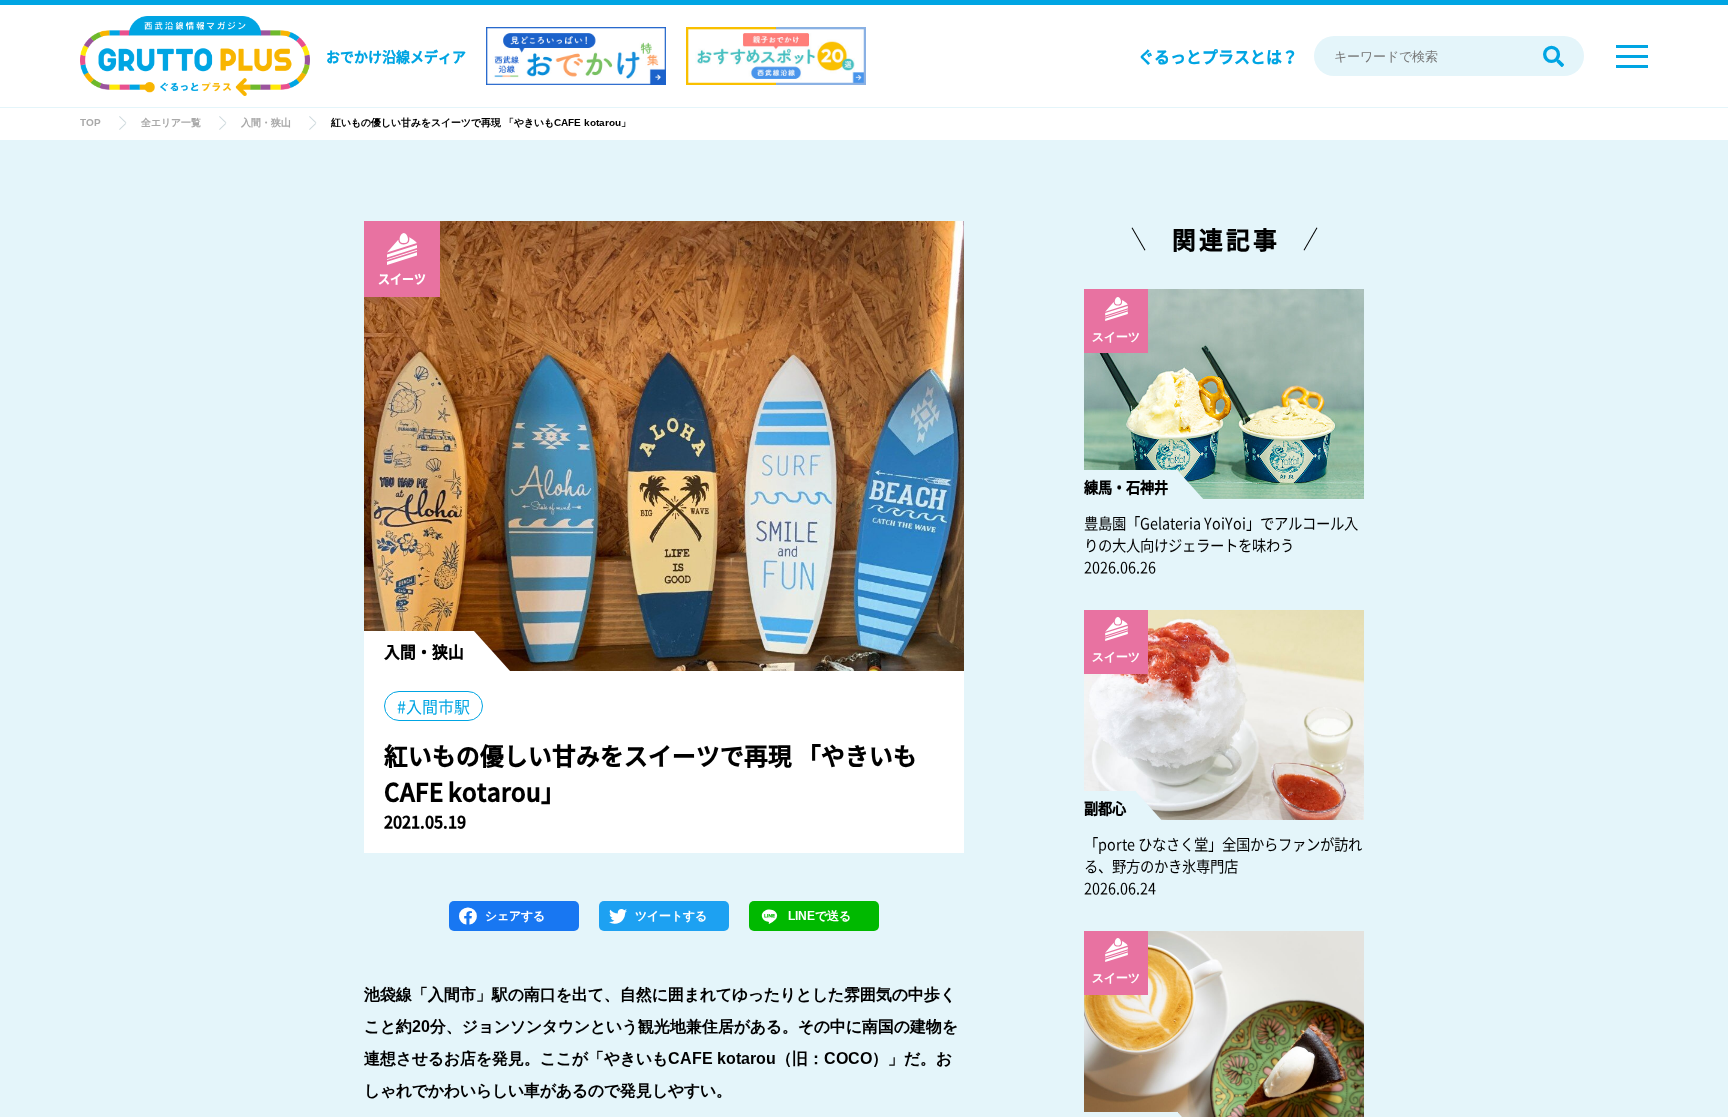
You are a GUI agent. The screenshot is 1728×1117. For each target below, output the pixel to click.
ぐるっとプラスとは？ (1218, 56)
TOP (90, 122)
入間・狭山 (266, 122)
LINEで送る (819, 916)
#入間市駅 (433, 706)
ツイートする (671, 916)
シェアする (515, 916)
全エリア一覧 (171, 122)
